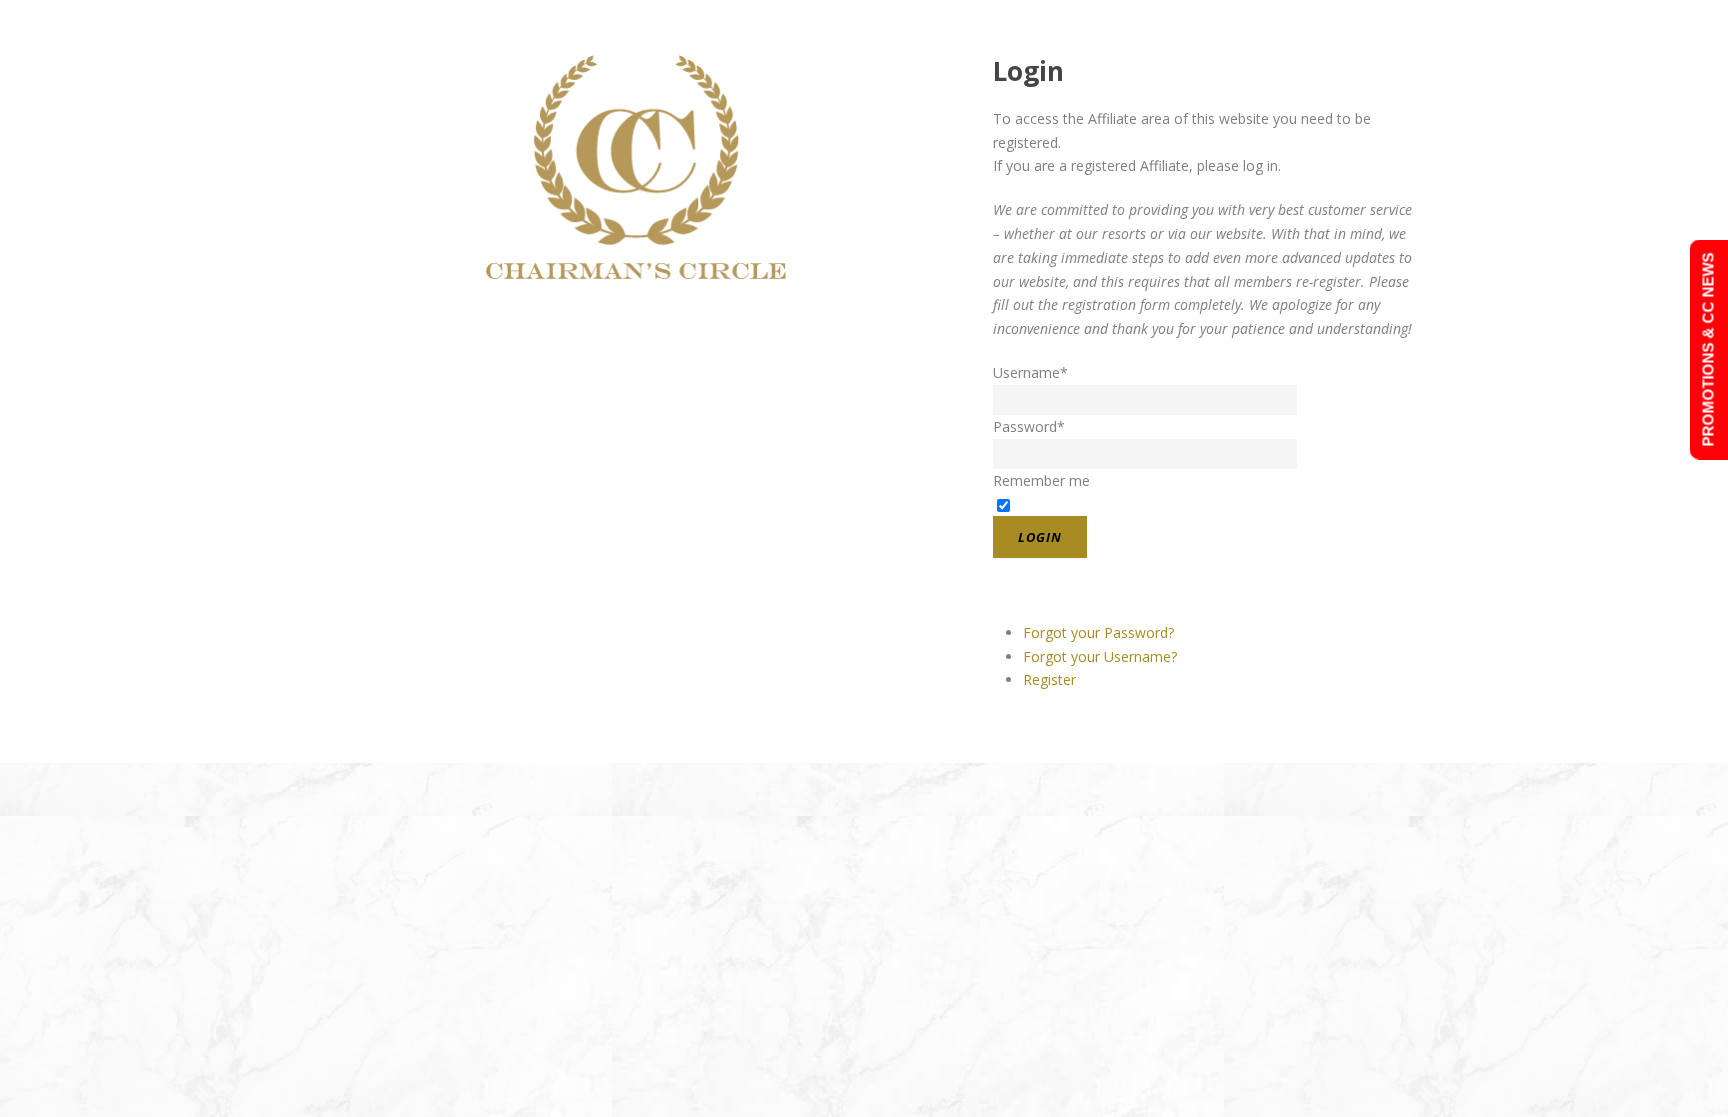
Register (1049, 679)
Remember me (1041, 480)
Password (1029, 426)
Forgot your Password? (1098, 632)
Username (1030, 372)
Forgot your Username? (1100, 656)
